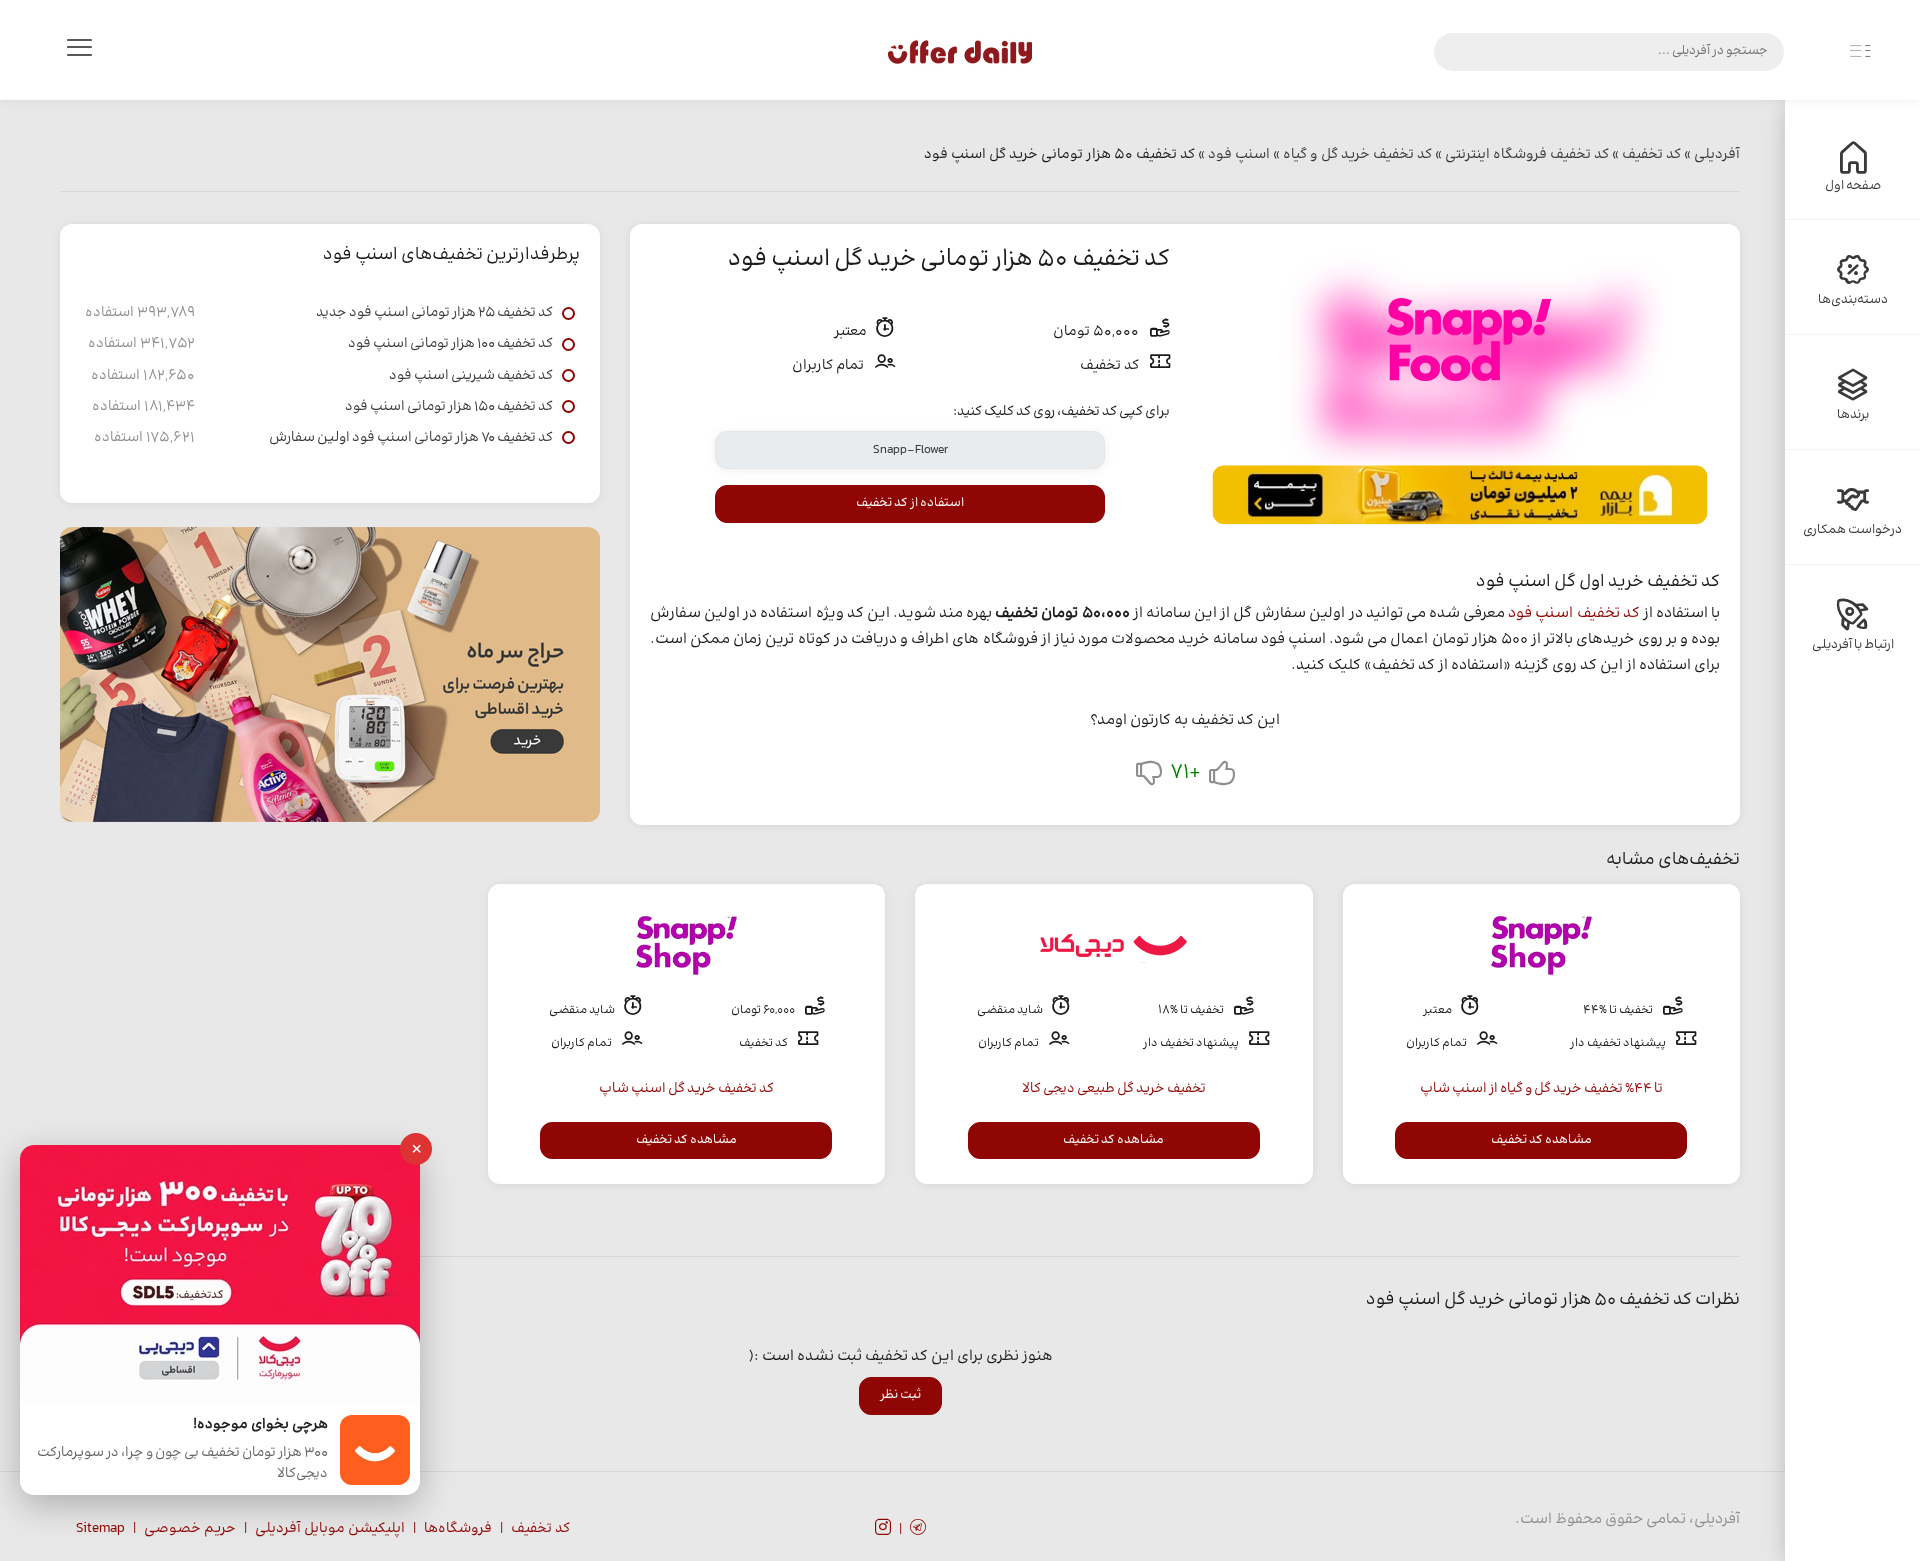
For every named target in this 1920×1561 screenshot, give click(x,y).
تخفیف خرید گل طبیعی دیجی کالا (1114, 1089)
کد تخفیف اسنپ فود (1573, 613)
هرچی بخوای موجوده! (260, 1425)
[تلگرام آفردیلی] (918, 1530)
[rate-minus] (1149, 777)
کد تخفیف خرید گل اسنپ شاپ (686, 1089)
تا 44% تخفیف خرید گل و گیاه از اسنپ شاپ (1541, 1089)
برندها (1853, 415)
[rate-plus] (1222, 777)
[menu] (79, 52)
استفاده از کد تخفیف (910, 503)
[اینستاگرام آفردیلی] (883, 1530)
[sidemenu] (1860, 52)
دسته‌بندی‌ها (1853, 300)
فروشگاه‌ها (458, 1529)
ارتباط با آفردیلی (1853, 645)
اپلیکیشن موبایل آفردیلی (330, 1529)
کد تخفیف (540, 1529)
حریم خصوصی (190, 1529)
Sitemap (100, 1529)
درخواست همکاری (1852, 530)
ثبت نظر (900, 1395)
